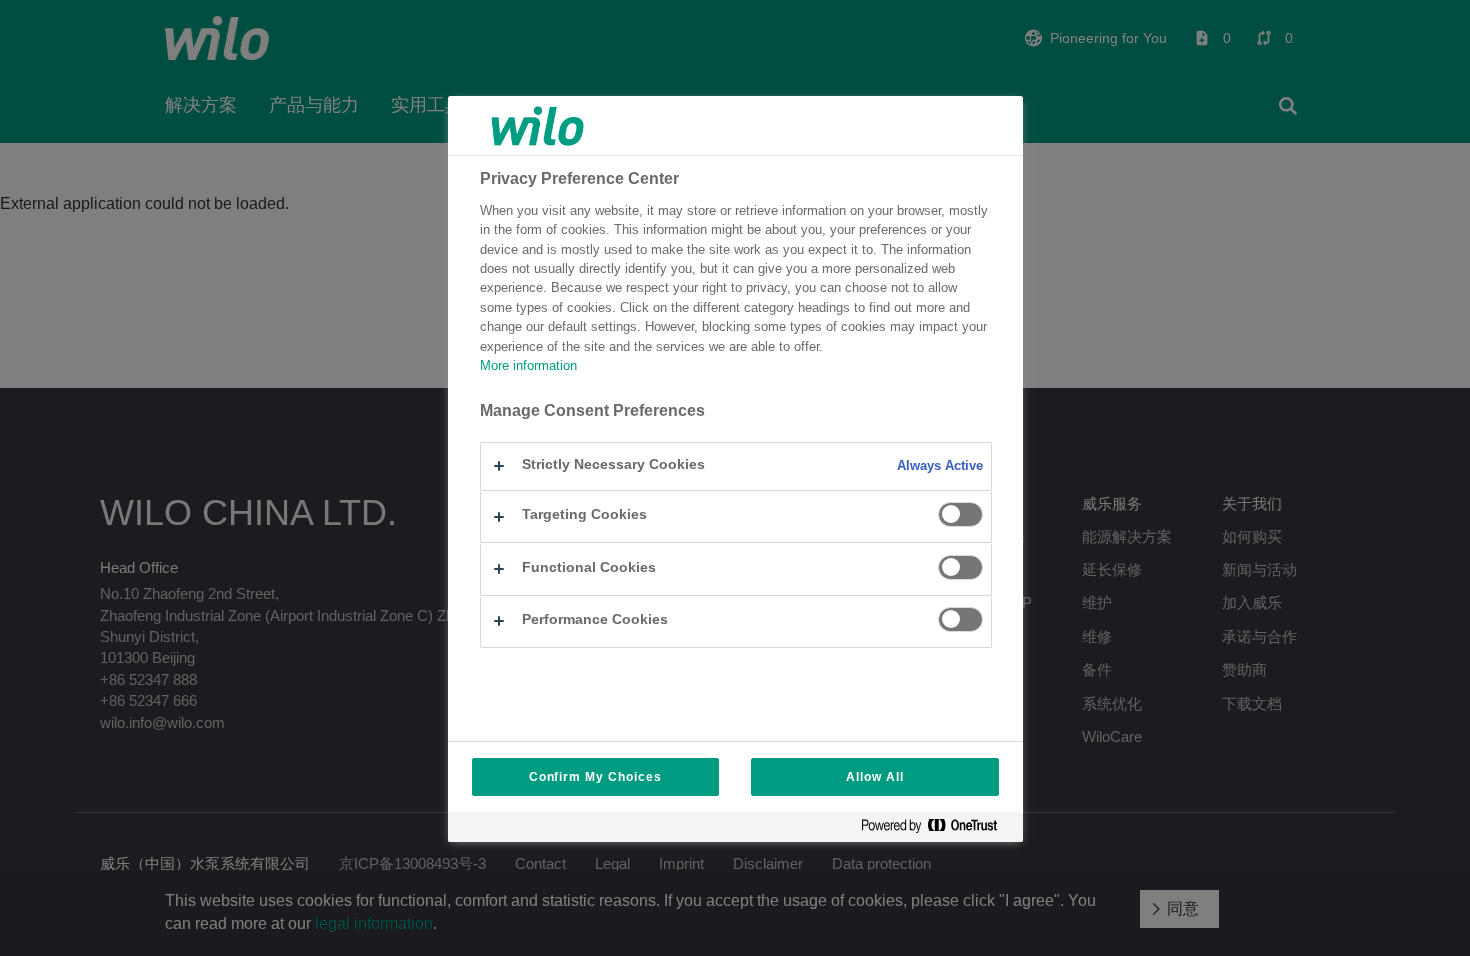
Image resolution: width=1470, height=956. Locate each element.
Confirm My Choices (595, 777)
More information (528, 365)
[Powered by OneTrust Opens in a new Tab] (937, 829)
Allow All (875, 777)
